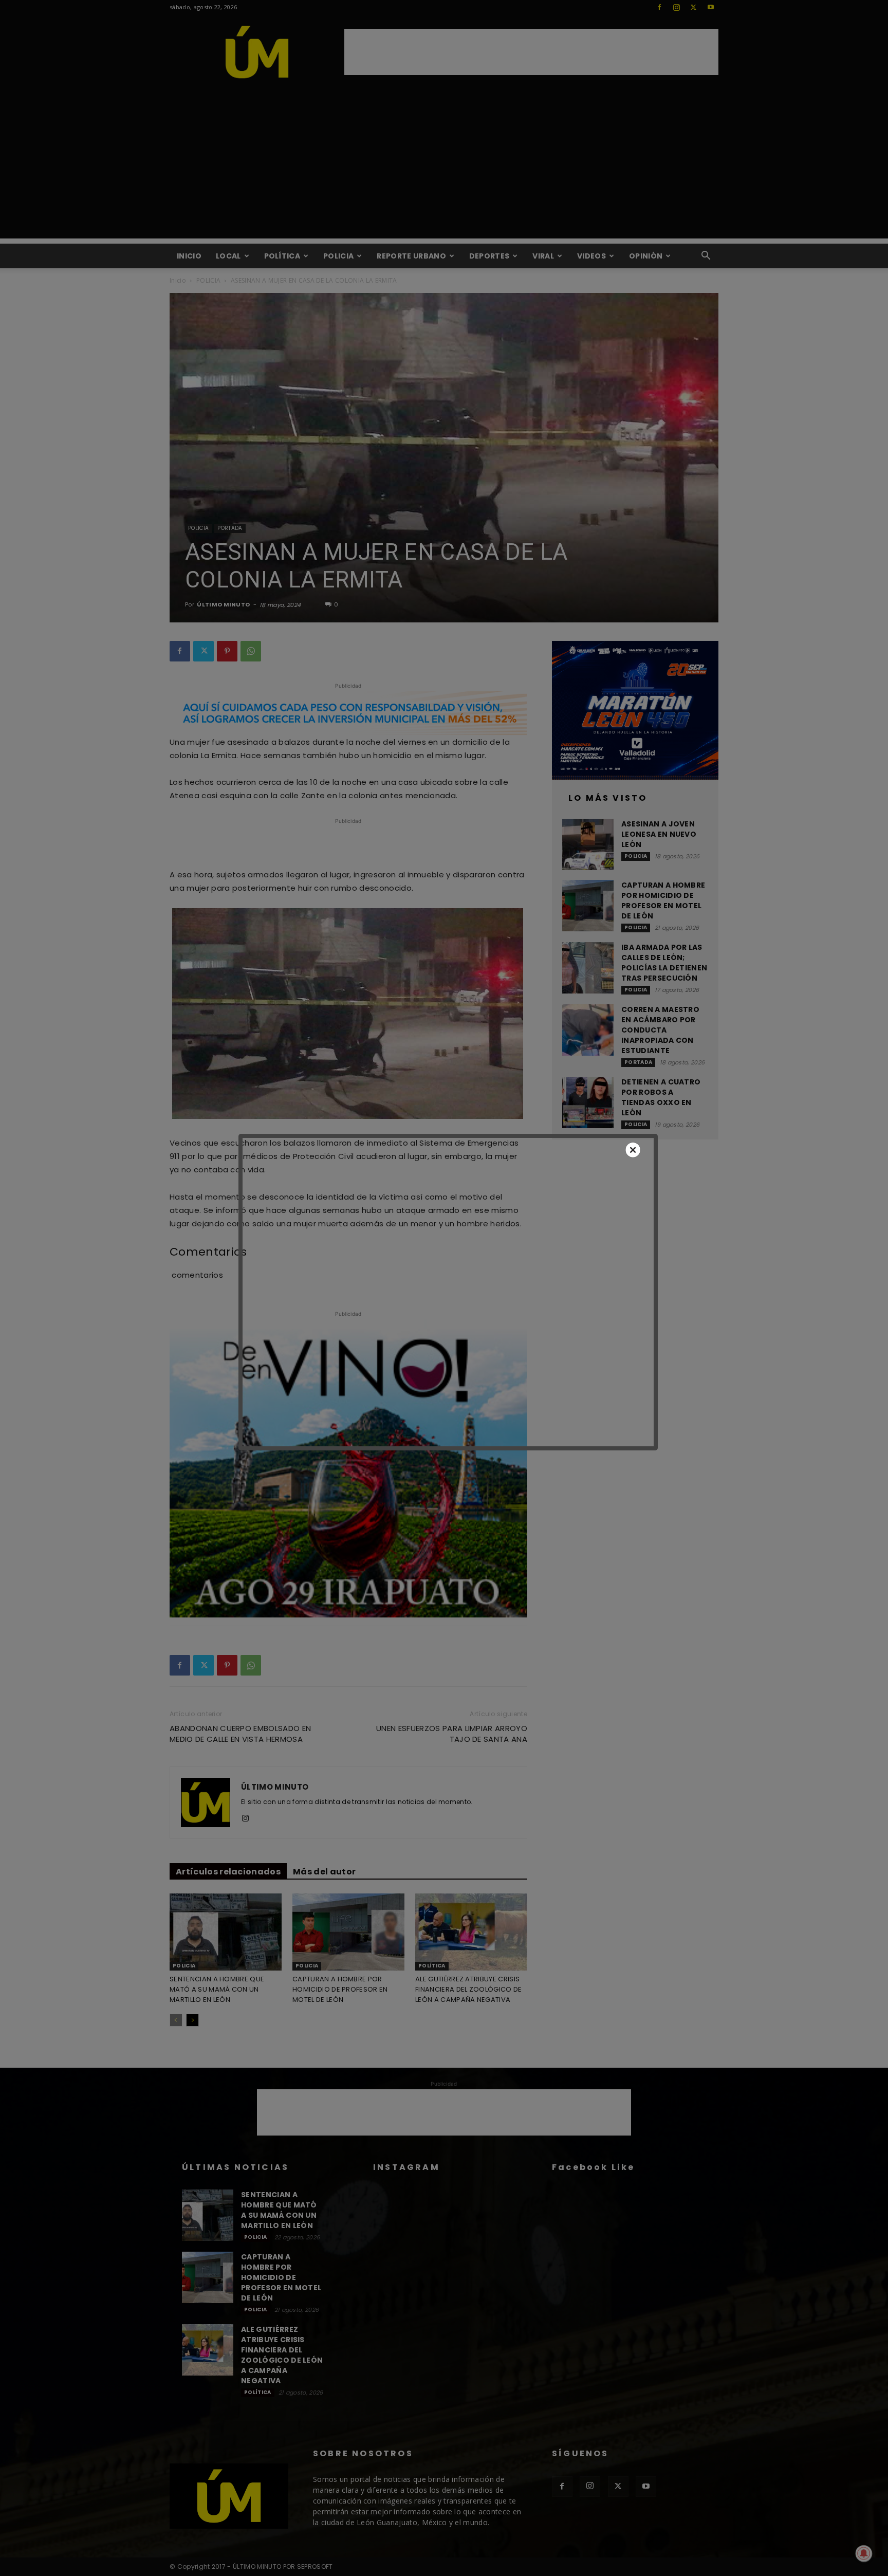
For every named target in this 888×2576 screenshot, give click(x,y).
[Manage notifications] (864, 2553)
